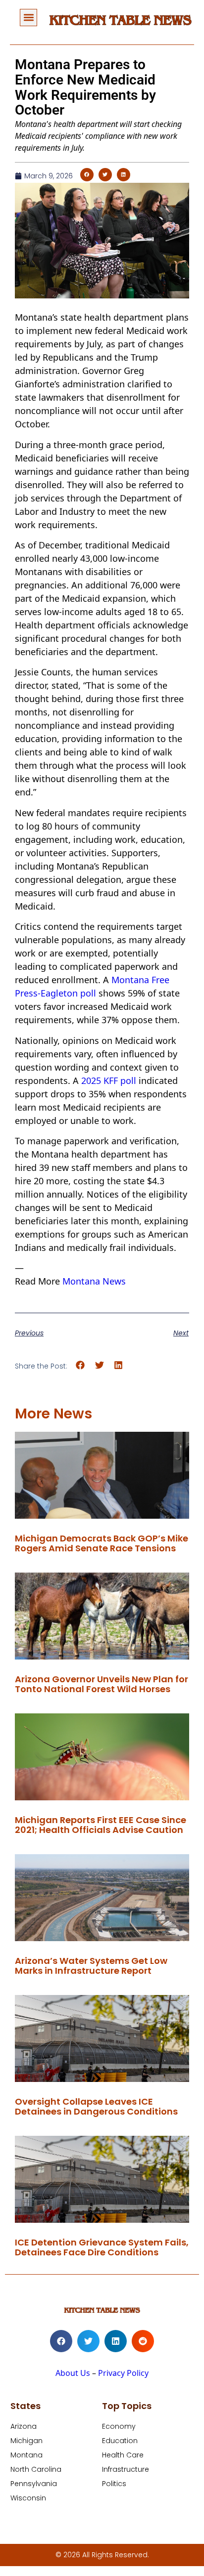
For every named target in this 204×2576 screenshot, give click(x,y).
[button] (28, 18)
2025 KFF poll (109, 1080)
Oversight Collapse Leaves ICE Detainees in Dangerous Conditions (96, 2106)
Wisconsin (28, 2498)
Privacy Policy (123, 2373)
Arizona (24, 2426)
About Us (73, 2373)
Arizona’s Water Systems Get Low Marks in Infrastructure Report (91, 1966)
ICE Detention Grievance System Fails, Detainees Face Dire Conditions (102, 2247)
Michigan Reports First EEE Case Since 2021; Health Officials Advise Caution (101, 1825)
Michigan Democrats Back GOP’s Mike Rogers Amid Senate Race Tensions (102, 1543)
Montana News (94, 1281)
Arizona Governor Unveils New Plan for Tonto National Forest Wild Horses (102, 1684)
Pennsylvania (34, 2484)
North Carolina (36, 2469)
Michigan (26, 2441)
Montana (26, 2455)
